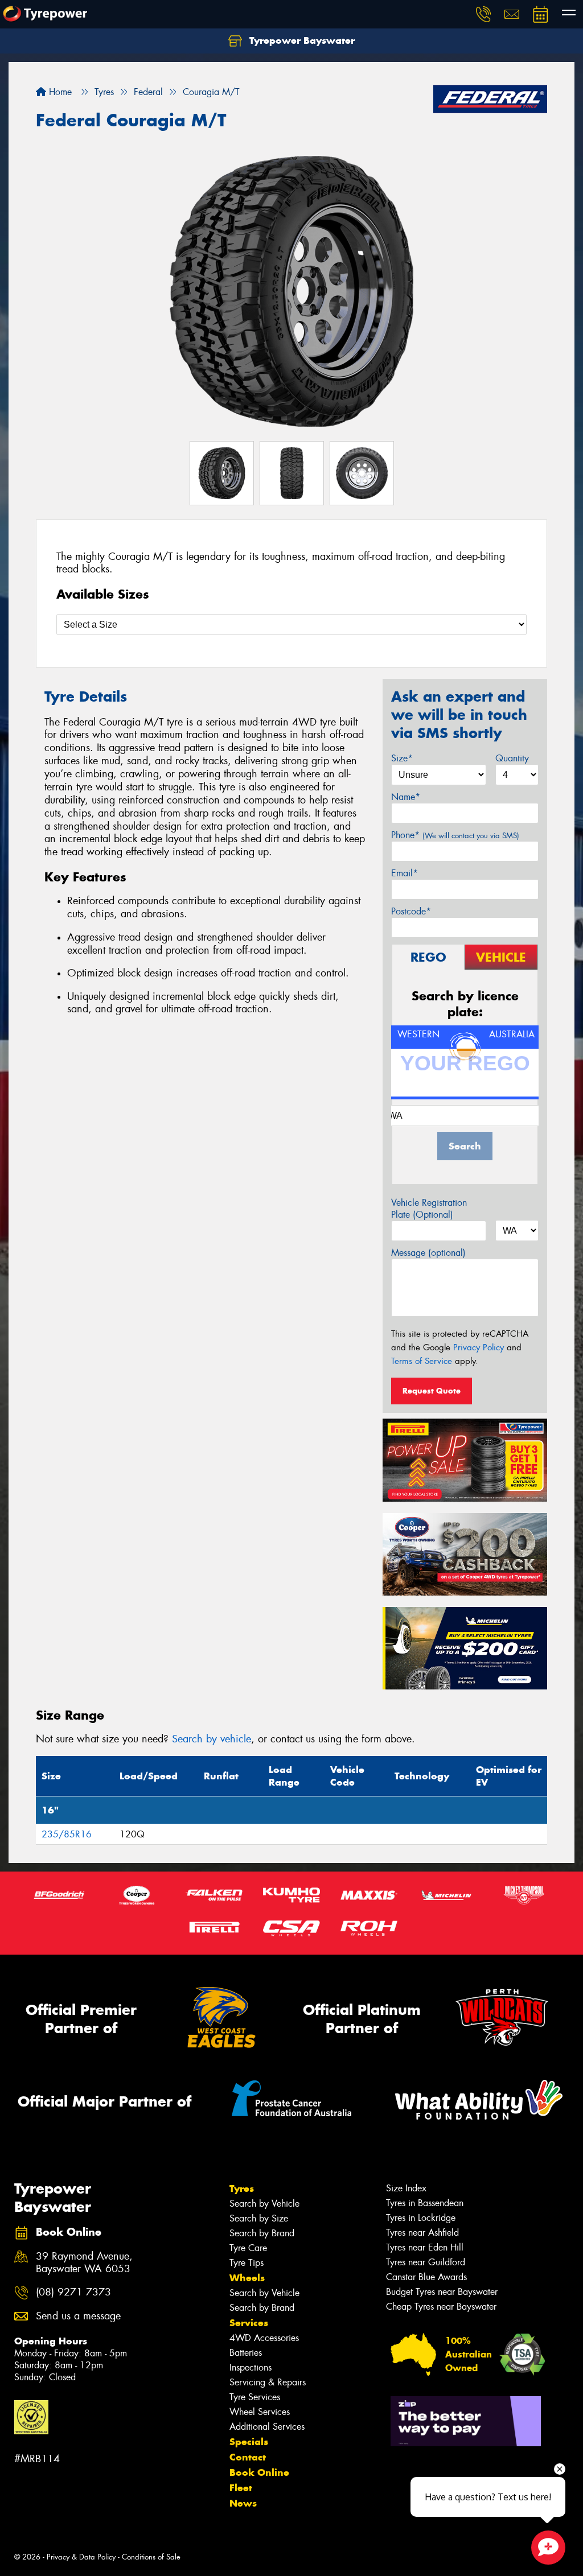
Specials (249, 2442)
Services (249, 2323)
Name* (406, 797)
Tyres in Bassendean (425, 2203)
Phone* (455, 835)
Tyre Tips (247, 2263)
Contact (248, 2457)
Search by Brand (262, 2233)
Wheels (247, 2278)
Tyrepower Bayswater (301, 40)
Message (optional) (428, 1253)
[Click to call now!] (483, 14)
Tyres (242, 2188)
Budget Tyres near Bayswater (442, 2292)
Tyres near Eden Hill (425, 2247)
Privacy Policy (479, 1347)
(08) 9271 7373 (73, 2292)
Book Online (259, 2472)
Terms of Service (422, 1361)
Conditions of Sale (151, 2557)
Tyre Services (255, 2397)
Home (59, 92)
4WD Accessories (264, 2338)
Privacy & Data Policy (81, 2557)
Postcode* (411, 911)
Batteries (246, 2353)
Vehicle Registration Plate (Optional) (429, 1209)
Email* (405, 873)
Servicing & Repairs (268, 2382)
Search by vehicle (212, 1739)
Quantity (512, 758)
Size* (402, 758)
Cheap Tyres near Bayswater (441, 2307)
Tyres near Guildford (426, 2262)
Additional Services (267, 2427)
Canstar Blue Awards (426, 2277)
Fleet (241, 2488)
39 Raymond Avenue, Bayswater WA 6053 (84, 2263)
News (243, 2503)
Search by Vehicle (264, 2204)
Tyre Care (248, 2248)
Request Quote (432, 1391)
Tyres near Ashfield (422, 2233)
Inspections (251, 2367)
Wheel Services (260, 2412)
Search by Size (259, 2218)
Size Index (406, 2188)
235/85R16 (67, 1834)
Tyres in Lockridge (421, 2218)
